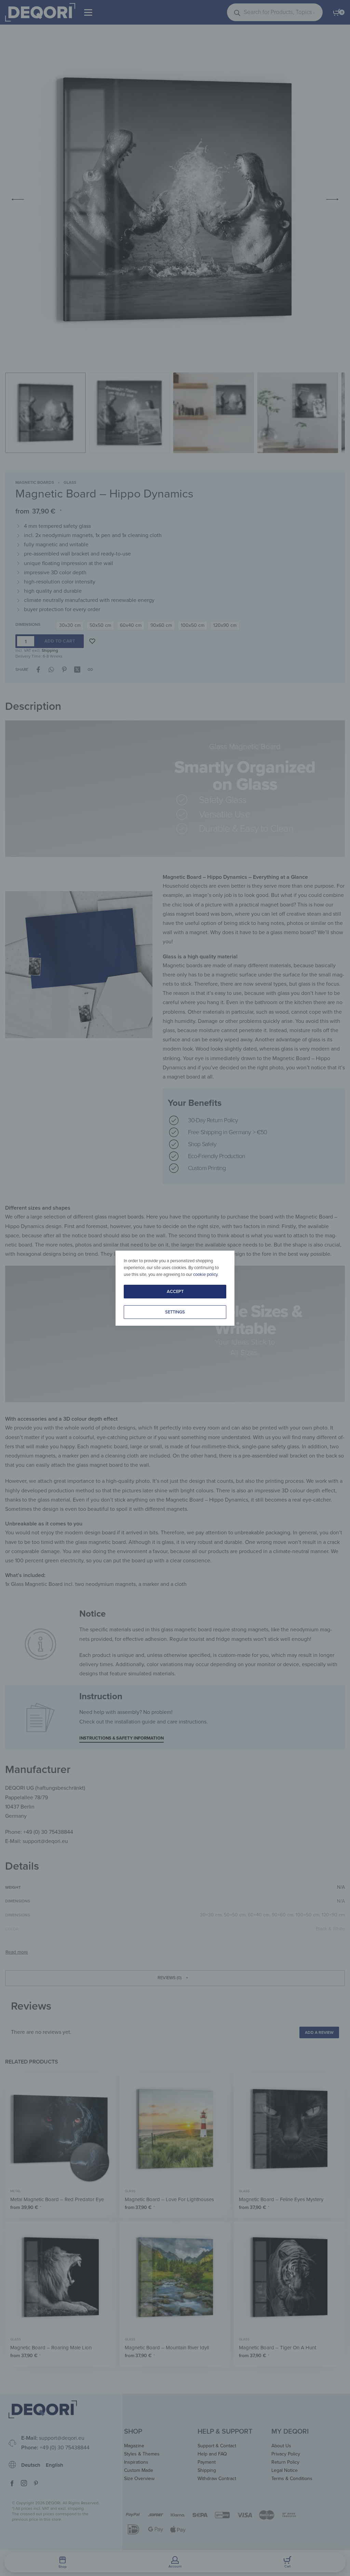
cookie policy (205, 1275)
